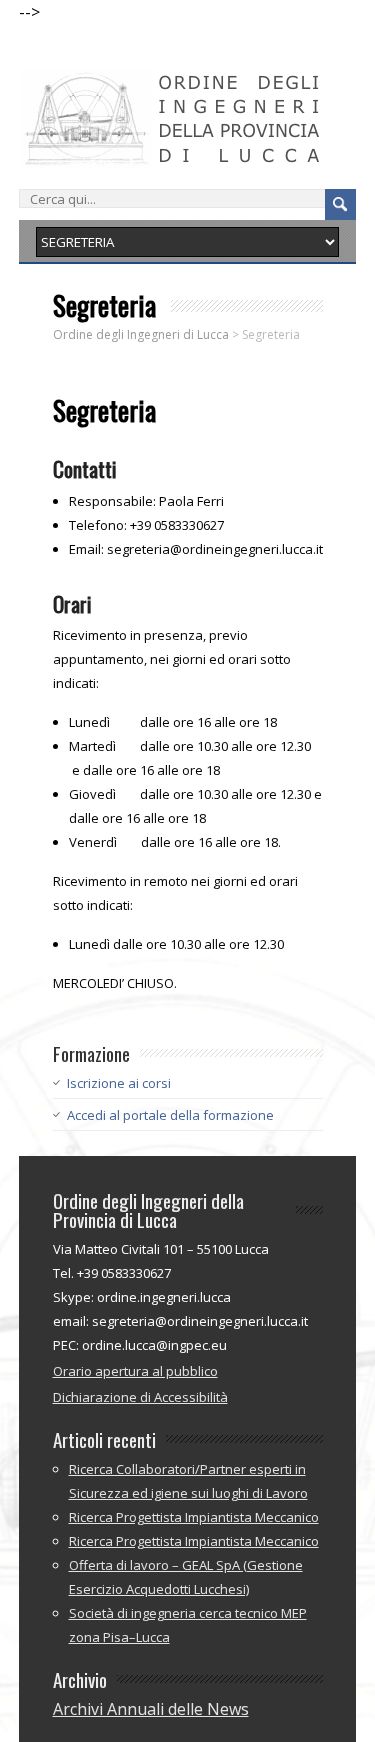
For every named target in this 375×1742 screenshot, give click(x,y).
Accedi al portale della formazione (170, 1115)
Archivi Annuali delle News (151, 1709)
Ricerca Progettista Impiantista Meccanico (194, 1517)
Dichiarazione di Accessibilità (140, 1397)
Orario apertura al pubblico (135, 1371)
